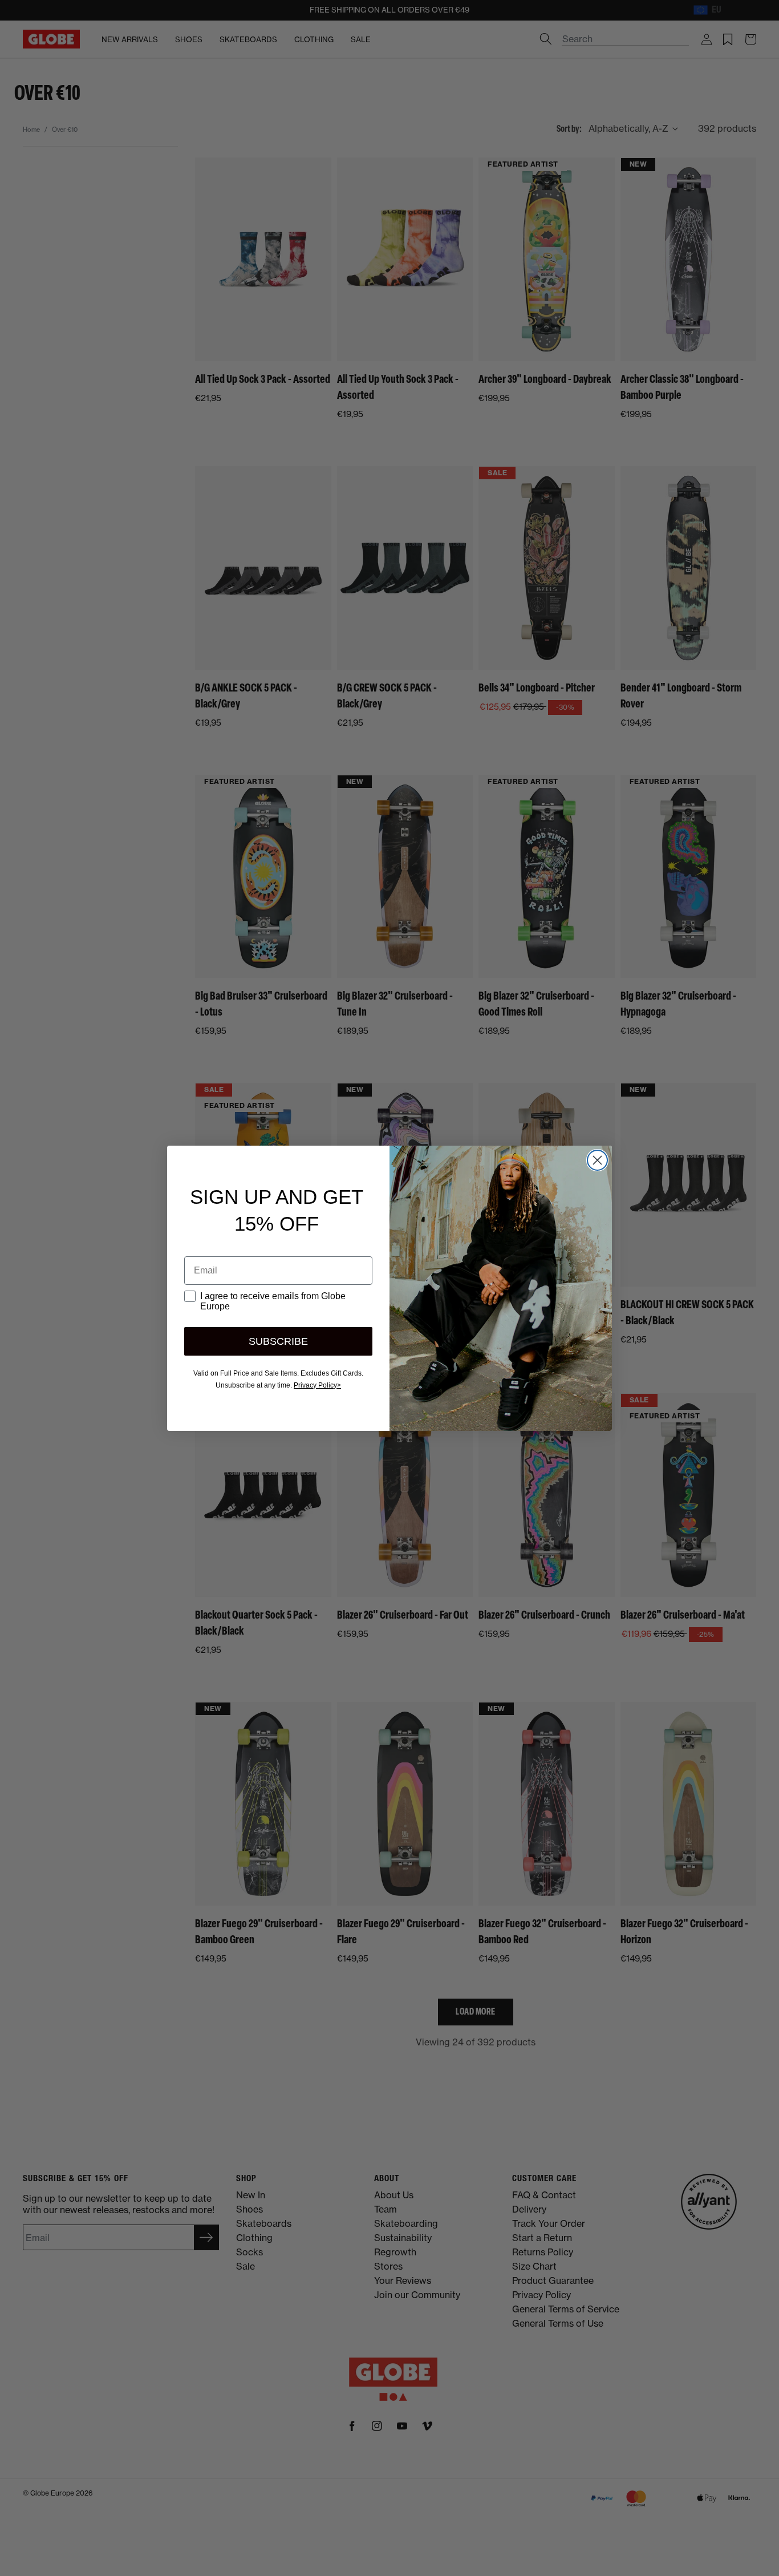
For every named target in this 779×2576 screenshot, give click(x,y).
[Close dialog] (597, 1160)
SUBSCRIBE (278, 1341)
